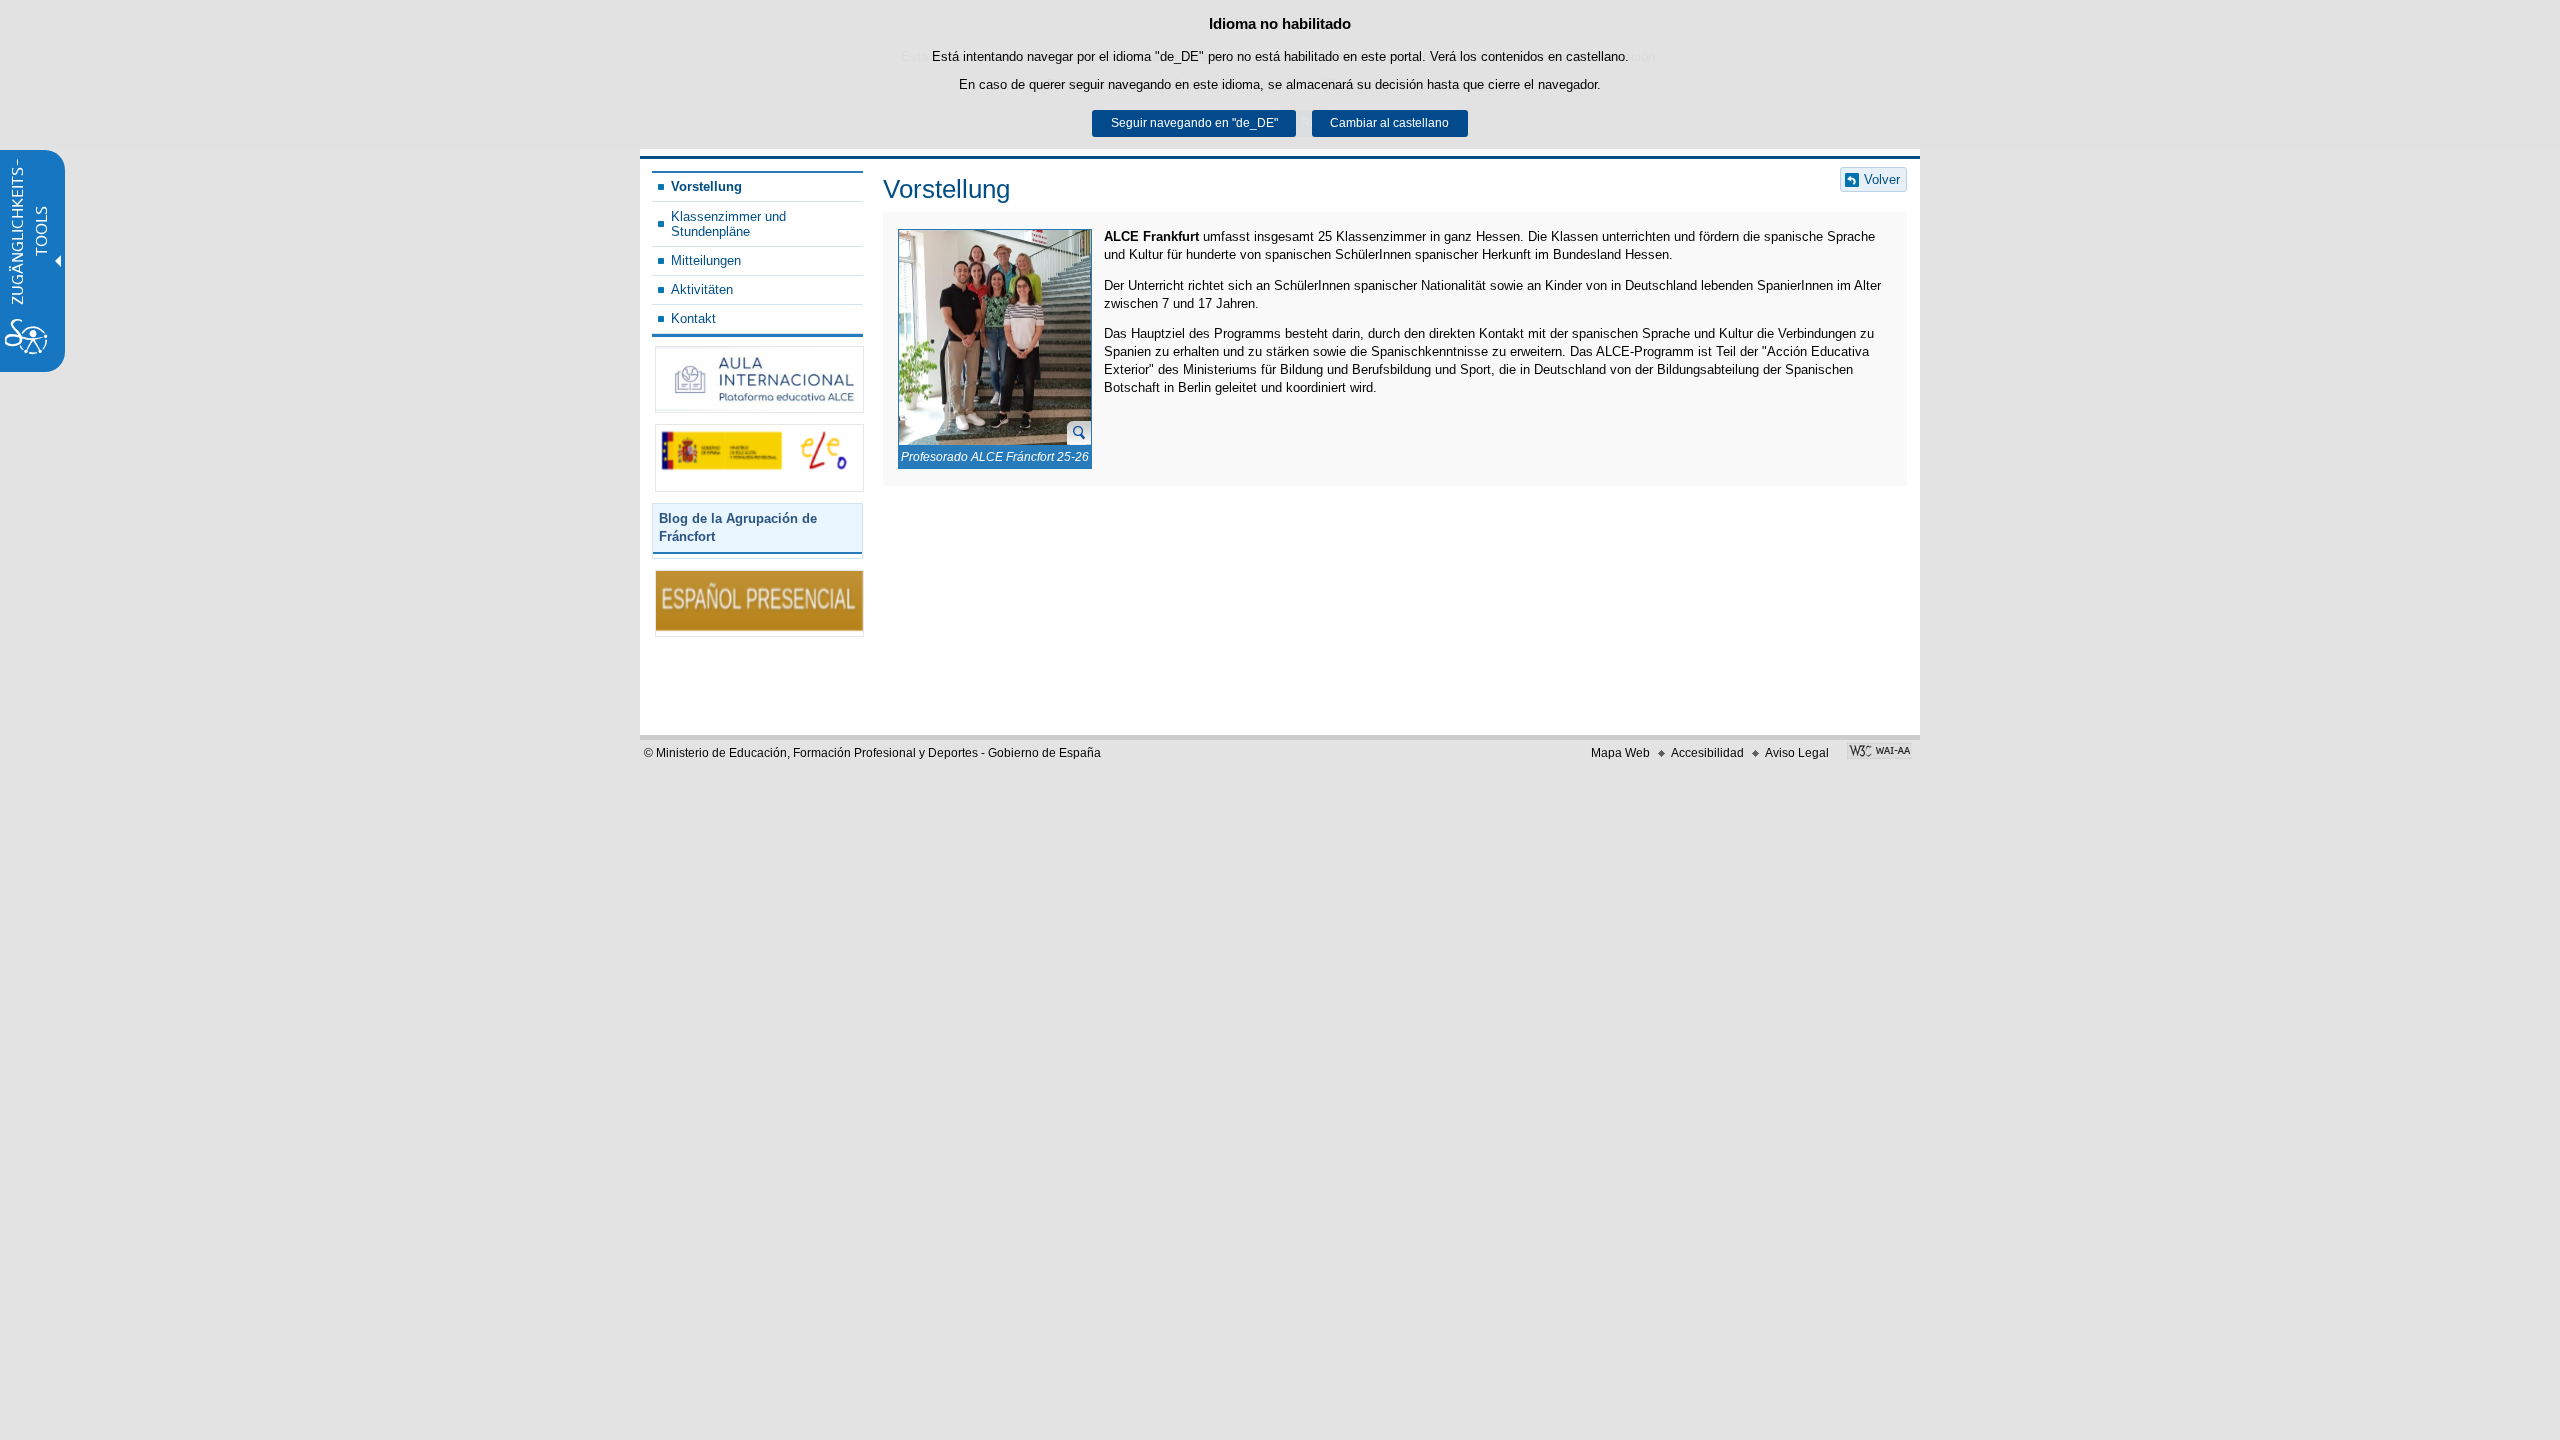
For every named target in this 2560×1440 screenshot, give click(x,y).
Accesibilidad (1707, 753)
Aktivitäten (702, 289)
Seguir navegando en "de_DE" (1194, 123)
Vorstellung (706, 186)
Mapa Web (1620, 753)
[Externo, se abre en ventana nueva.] (759, 379)
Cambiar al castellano (1389, 123)
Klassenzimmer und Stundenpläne (728, 224)
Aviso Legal (1797, 753)
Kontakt (693, 318)
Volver (1882, 179)
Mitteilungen (706, 260)
